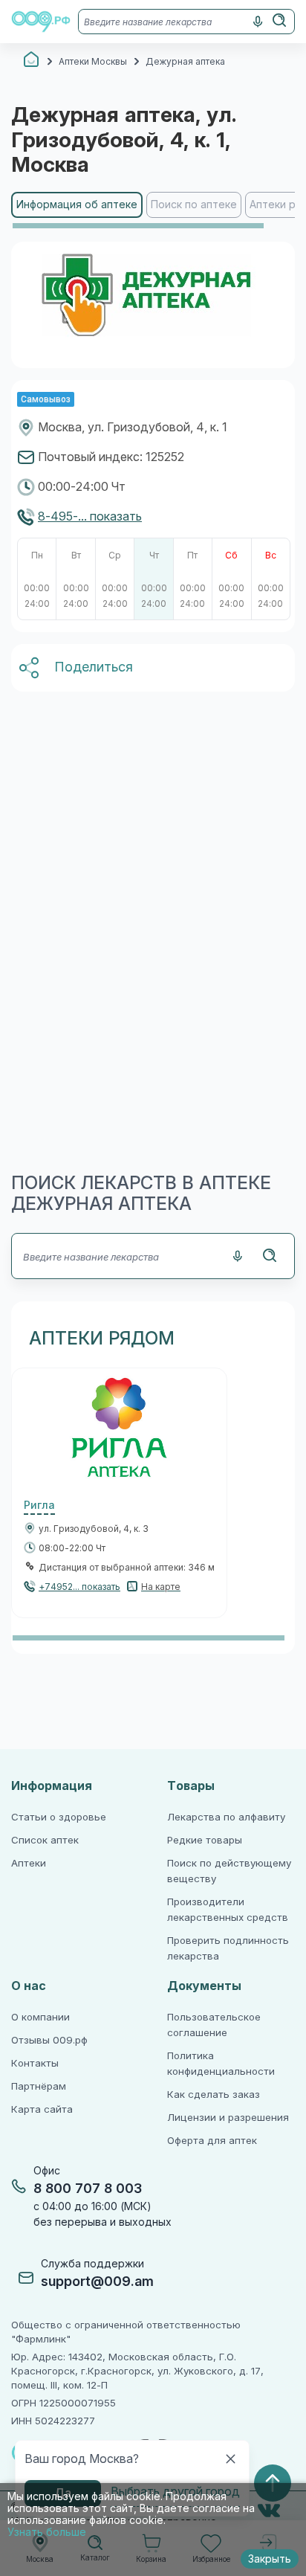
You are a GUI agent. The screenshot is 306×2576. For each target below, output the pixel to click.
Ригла (39, 1505)
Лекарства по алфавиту (226, 1817)
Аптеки (29, 1863)
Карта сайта (42, 2109)
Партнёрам (39, 2086)
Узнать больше (47, 2532)
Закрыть (270, 2559)
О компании (40, 2017)
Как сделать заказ (214, 2094)
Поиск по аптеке (194, 205)
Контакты (35, 2063)
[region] (153, 211)
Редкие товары (205, 1840)
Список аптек (45, 1840)
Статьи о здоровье (59, 1817)
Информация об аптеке (77, 205)
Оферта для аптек (212, 2141)
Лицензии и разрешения (228, 2118)
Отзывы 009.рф (49, 2040)
